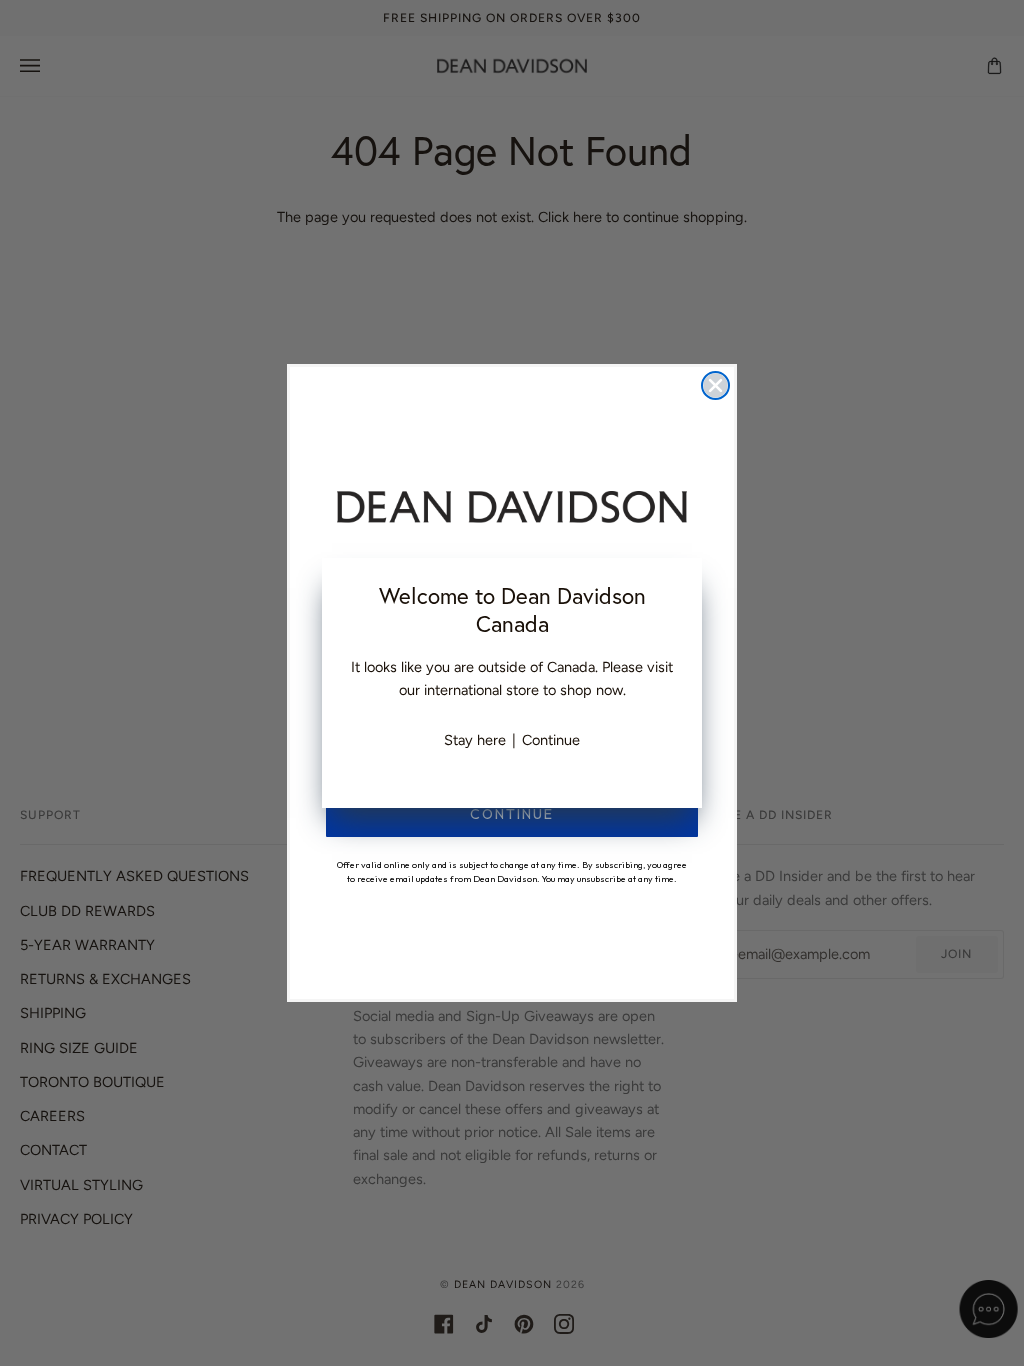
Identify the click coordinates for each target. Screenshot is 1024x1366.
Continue (551, 740)
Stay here (475, 740)
